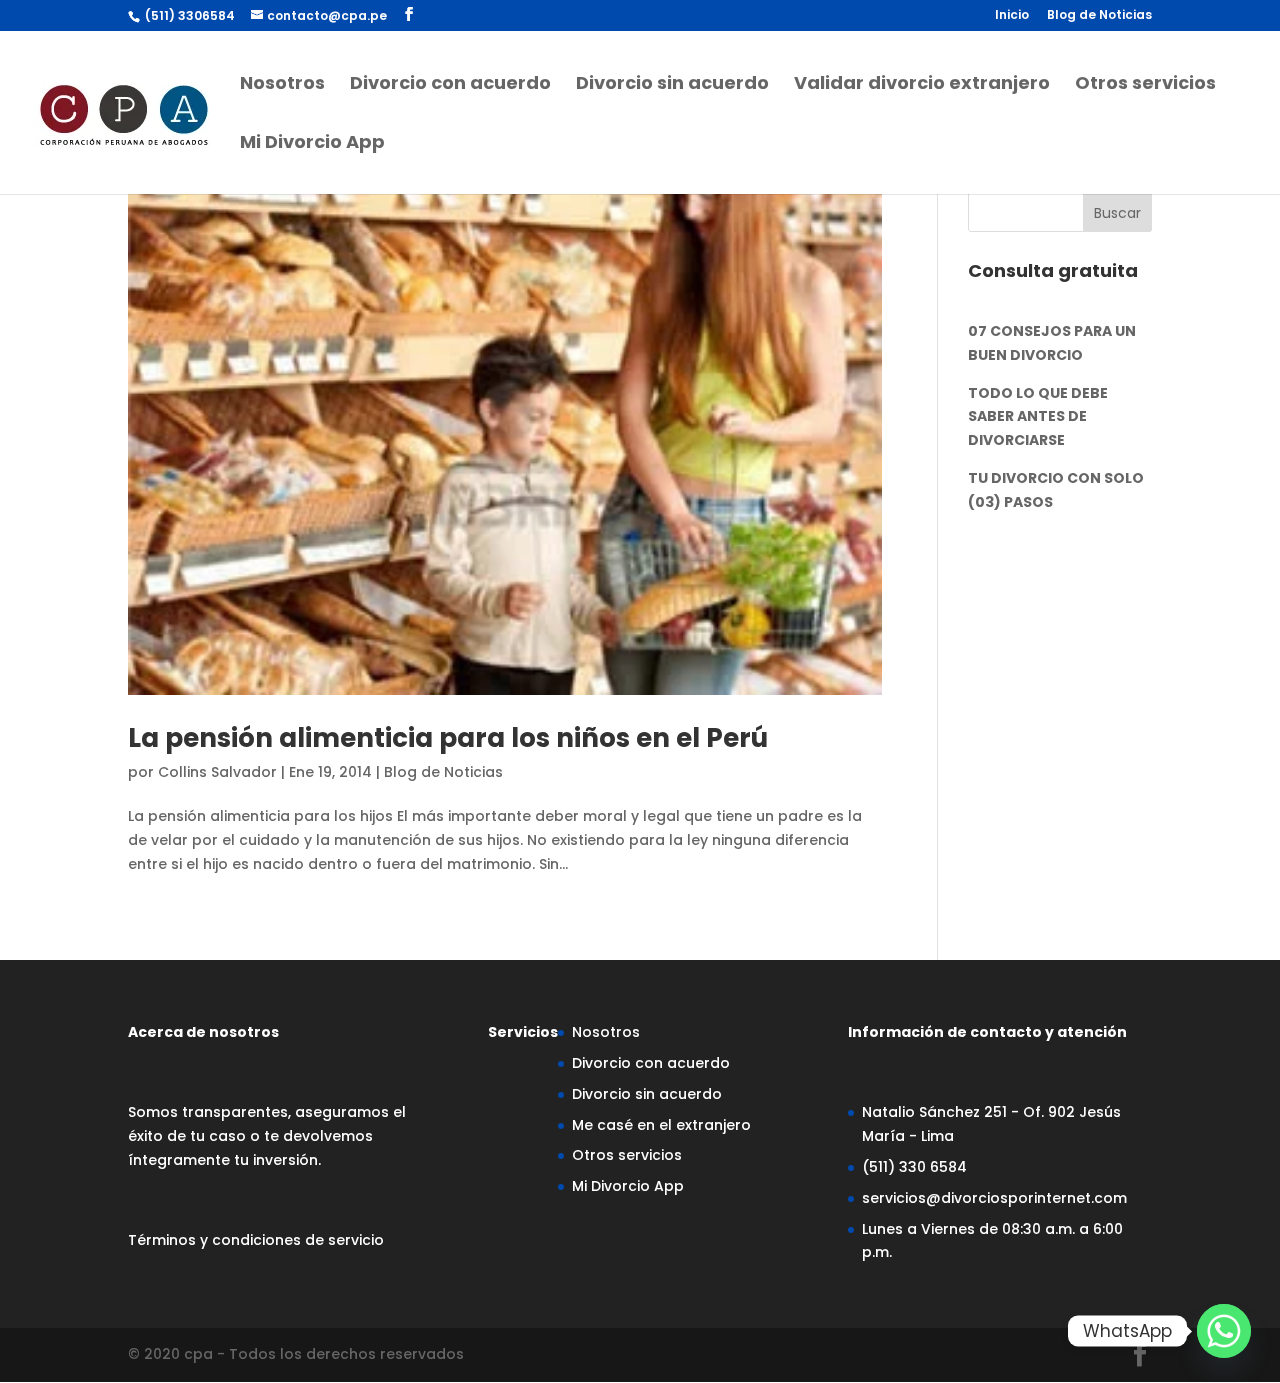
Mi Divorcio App (312, 144)
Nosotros (282, 85)
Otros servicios (1145, 85)
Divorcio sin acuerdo (672, 85)
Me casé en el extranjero (661, 1125)
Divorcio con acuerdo (450, 85)
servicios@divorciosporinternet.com (994, 1198)
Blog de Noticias (1099, 16)
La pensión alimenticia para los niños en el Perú (448, 738)
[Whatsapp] (1224, 1331)
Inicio (1012, 16)
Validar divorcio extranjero (922, 85)
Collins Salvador (217, 772)
